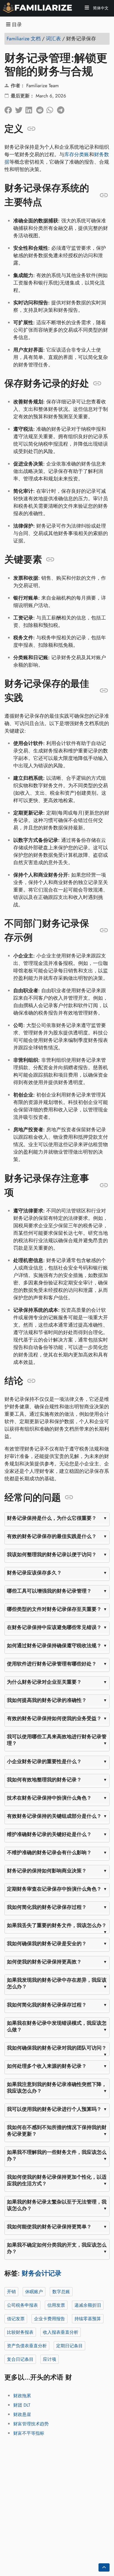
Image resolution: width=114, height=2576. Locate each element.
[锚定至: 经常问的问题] (69, 1497)
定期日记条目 (69, 2345)
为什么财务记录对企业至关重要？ (44, 1682)
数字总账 (61, 2291)
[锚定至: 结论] (31, 1381)
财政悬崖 (22, 2414)
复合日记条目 (20, 2359)
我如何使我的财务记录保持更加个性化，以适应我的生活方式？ (57, 2180)
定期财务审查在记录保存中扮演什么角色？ (54, 1889)
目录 (16, 25)
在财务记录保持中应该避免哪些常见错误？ (54, 1627)
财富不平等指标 (29, 2433)
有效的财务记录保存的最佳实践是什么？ (52, 1536)
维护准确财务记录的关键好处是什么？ (49, 1834)
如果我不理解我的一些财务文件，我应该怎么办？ (57, 2155)
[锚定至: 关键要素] (50, 560)
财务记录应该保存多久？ (34, 1572)
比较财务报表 (20, 2332)
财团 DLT (22, 2405)
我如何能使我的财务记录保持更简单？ (49, 2226)
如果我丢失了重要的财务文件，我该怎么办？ (57, 1925)
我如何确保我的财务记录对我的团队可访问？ (57, 2048)
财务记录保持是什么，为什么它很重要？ (52, 1518)
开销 (11, 2291)
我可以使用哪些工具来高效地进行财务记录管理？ (57, 1740)
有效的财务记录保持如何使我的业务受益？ (54, 1718)
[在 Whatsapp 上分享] (52, 108)
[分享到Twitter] (20, 108)
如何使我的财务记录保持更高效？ (44, 1962)
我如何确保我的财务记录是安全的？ (47, 1943)
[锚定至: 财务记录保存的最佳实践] (104, 691)
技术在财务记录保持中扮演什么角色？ (49, 1798)
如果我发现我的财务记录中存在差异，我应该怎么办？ (57, 1983)
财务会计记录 (42, 2273)
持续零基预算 (88, 2318)
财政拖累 (22, 2396)
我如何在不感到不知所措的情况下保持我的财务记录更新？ (57, 2130)
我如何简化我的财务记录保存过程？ (47, 1907)
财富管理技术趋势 (31, 2424)
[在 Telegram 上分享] (62, 108)
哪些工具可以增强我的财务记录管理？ (49, 1591)
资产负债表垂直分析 (27, 2345)
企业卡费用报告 (50, 2318)
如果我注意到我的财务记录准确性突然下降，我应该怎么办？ (57, 2087)
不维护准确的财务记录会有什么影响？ (49, 1852)
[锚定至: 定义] (31, 129)
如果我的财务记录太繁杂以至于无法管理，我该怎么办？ (57, 2205)
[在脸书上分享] (10, 108)
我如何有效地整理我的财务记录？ (44, 1779)
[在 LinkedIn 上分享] (31, 108)
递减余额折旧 (88, 2305)
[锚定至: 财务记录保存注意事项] (104, 1185)
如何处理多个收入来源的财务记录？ (47, 2066)
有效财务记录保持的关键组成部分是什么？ (54, 1816)
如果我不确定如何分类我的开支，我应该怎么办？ (57, 2248)
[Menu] (87, 8)
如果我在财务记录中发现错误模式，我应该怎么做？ (57, 2026)
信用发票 (56, 2305)
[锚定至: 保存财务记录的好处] (97, 383)
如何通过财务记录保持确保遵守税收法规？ (54, 1645)
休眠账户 (34, 2291)
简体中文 (100, 8)
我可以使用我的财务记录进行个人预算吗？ (54, 2109)
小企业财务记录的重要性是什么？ (44, 1761)
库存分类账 (77, 155)
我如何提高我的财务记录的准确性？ (47, 1700)
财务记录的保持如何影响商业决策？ (47, 1870)
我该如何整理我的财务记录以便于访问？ (52, 1554)
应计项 (50, 2359)
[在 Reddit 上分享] (41, 108)
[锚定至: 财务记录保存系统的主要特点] (104, 195)
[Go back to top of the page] (104, 2567)
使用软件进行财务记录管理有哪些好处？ (52, 1664)
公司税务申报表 (22, 2305)
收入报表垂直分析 (61, 2332)
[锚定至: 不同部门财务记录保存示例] (104, 930)
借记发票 (16, 2318)
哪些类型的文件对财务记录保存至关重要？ (54, 1609)
